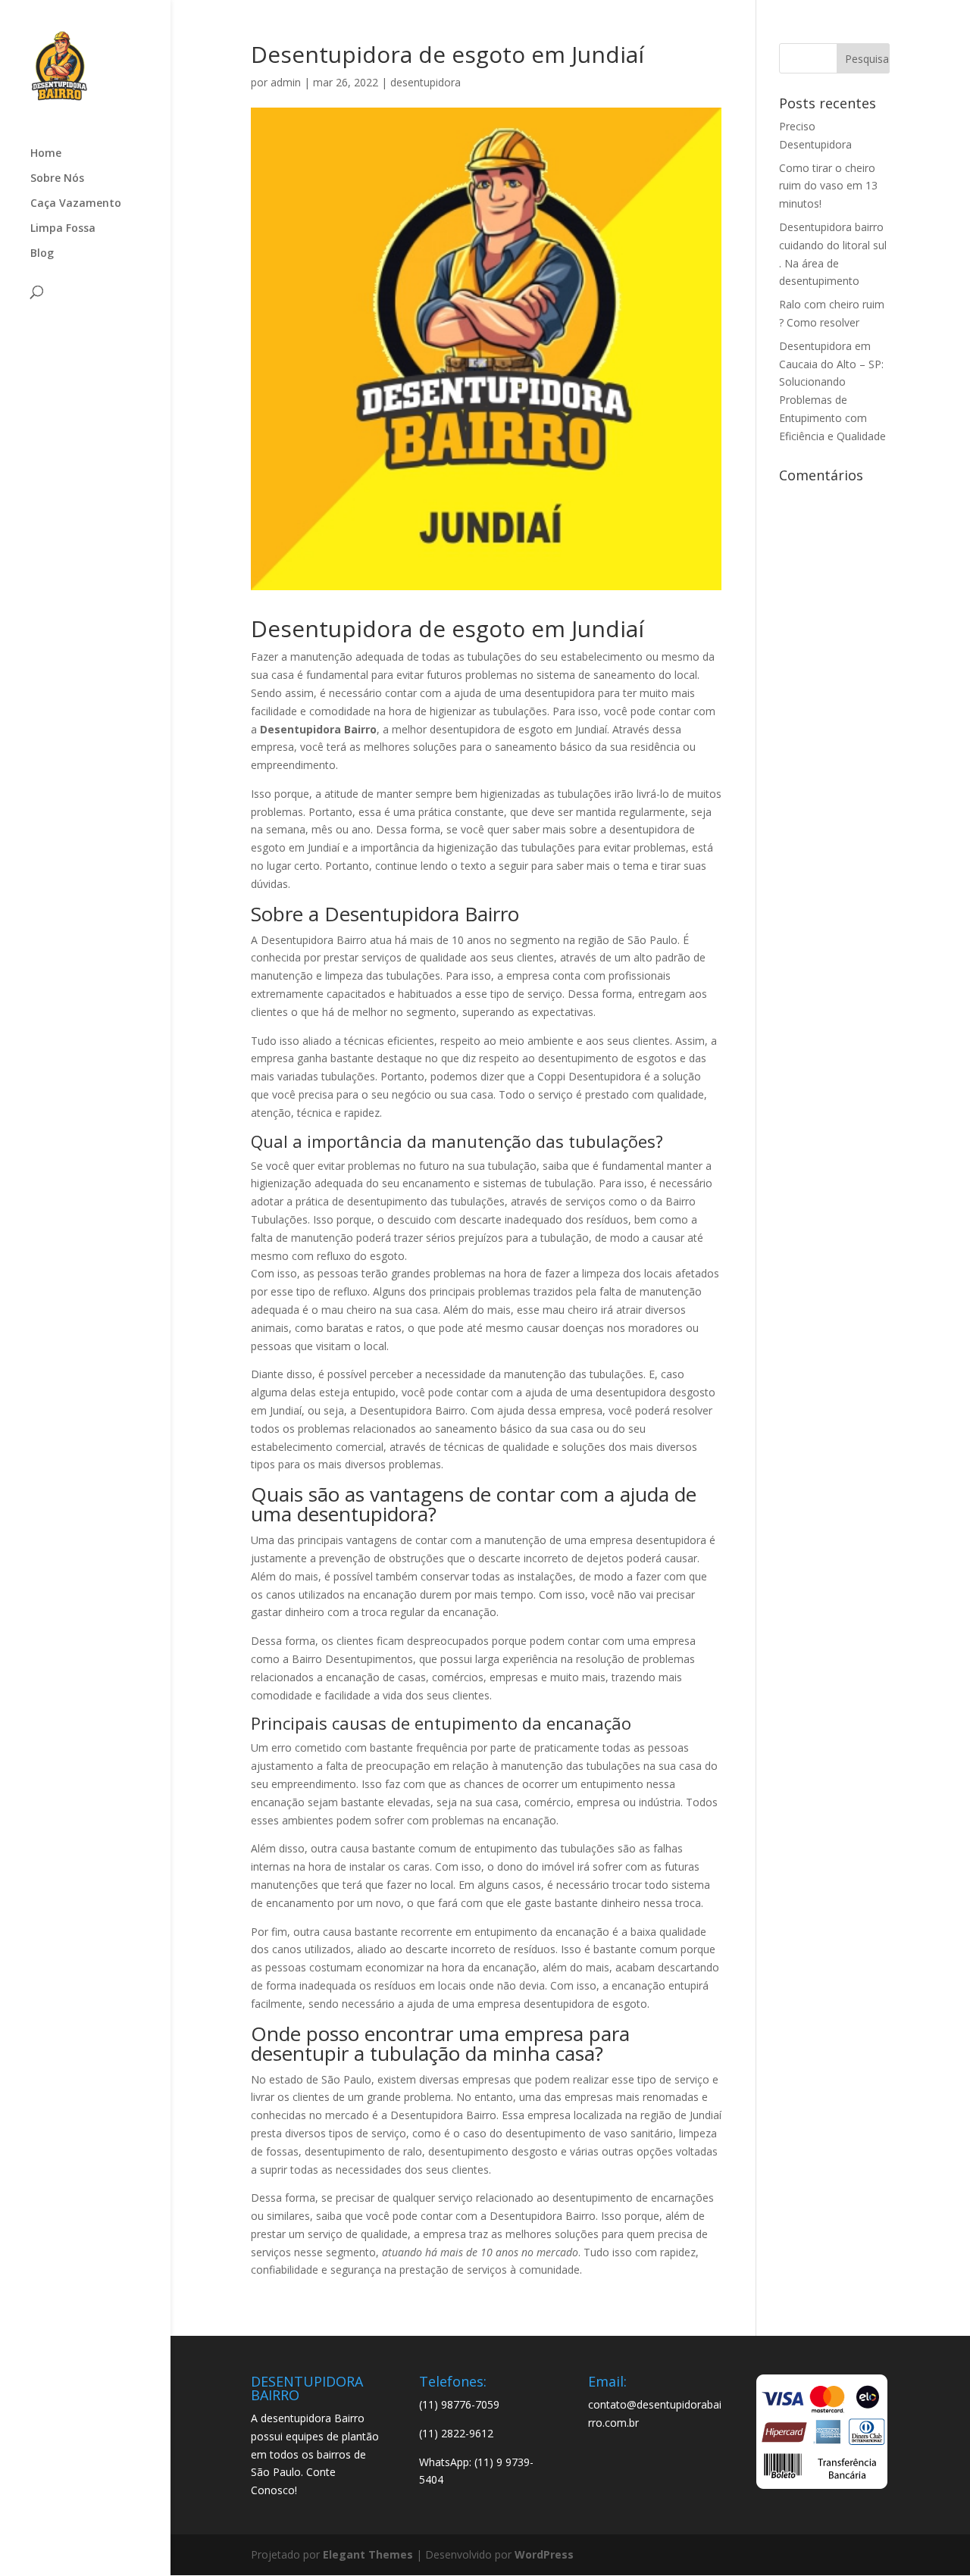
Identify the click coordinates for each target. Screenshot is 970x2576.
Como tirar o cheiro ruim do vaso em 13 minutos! (828, 186)
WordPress (544, 2554)
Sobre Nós (57, 179)
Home (46, 154)
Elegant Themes (368, 2554)
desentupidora (426, 82)
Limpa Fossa (63, 229)
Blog (42, 254)
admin (286, 82)
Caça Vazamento (76, 204)
